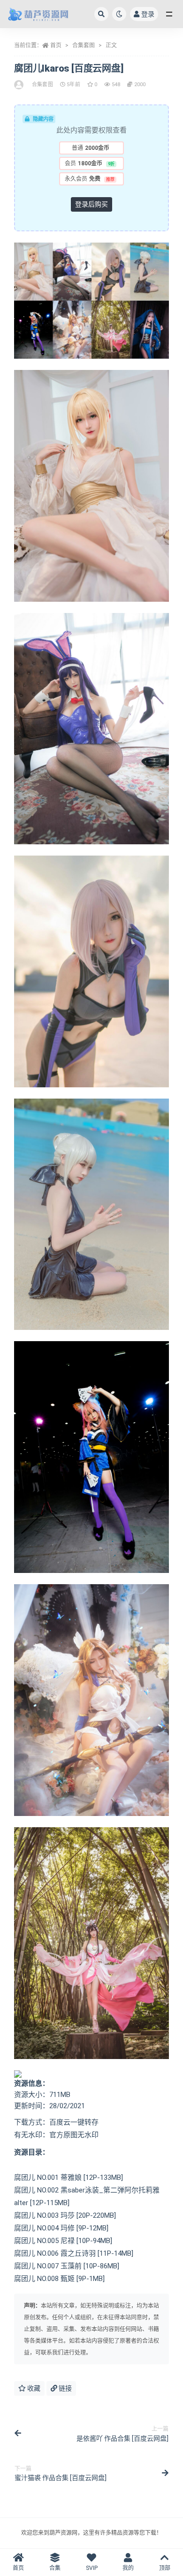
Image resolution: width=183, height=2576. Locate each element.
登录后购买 (91, 204)
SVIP (92, 2568)
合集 (55, 2568)
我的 (128, 2568)
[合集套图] (19, 85)
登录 (148, 14)
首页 (56, 45)
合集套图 (84, 45)
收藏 (33, 2388)
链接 (65, 2388)
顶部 (165, 2568)
